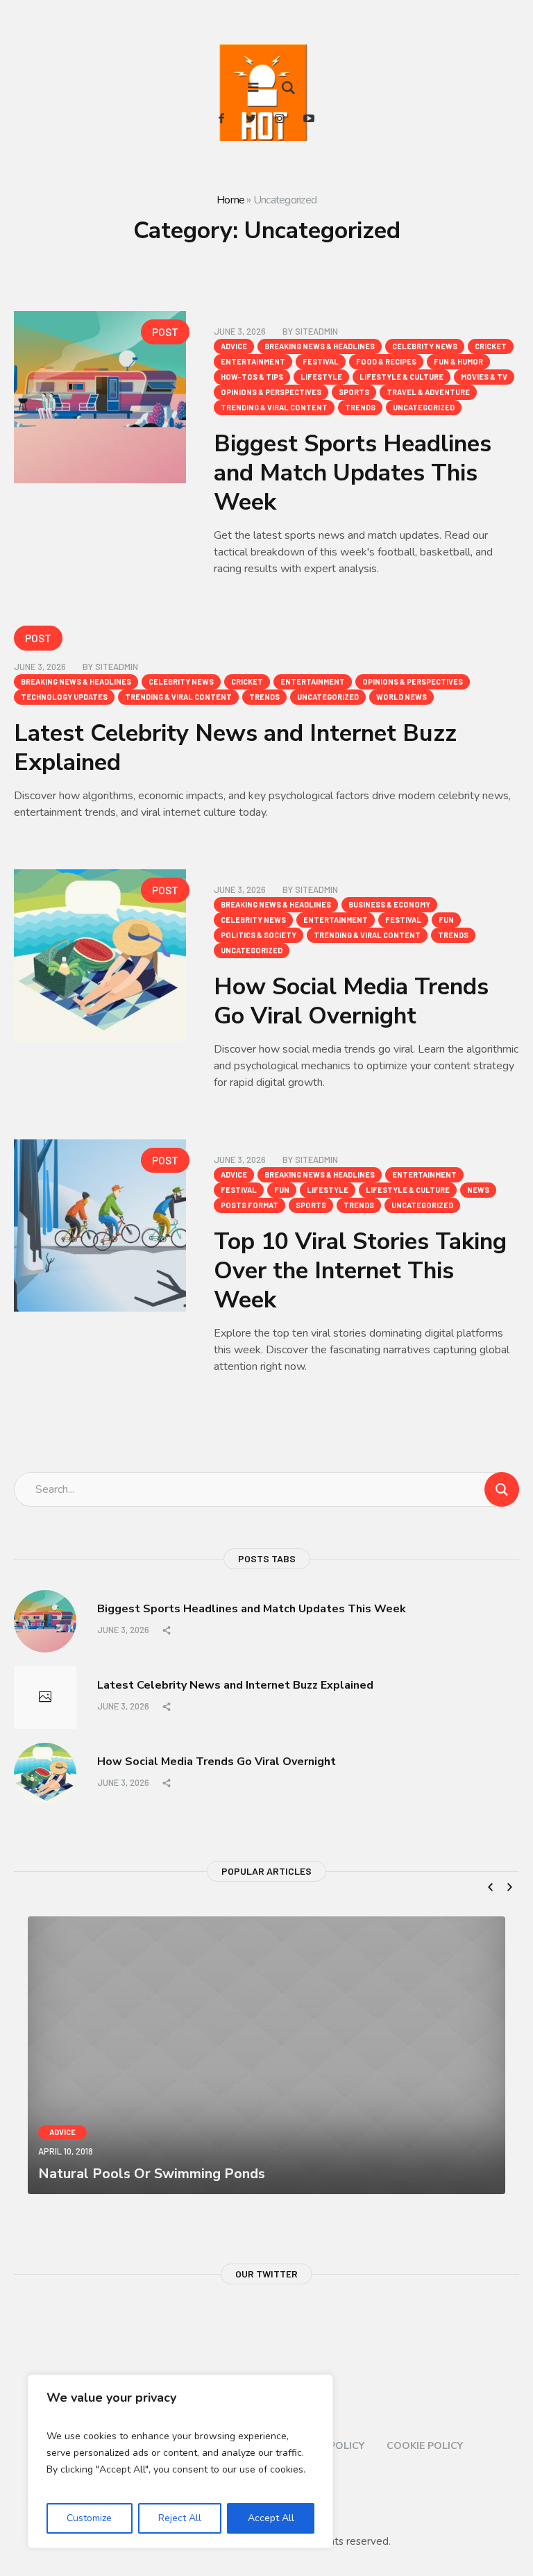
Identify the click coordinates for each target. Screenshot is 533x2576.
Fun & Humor (458, 361)
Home (230, 200)
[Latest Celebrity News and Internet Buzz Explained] (45, 1698)
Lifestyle (321, 377)
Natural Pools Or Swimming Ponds (152, 2174)
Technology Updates (64, 697)
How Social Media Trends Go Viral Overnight (351, 1001)
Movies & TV (484, 377)
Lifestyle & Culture (401, 377)
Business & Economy (389, 904)
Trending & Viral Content (274, 407)
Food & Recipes (386, 361)
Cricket (491, 346)
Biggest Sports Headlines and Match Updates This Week (353, 473)
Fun (446, 920)
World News (401, 697)
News (478, 1190)
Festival (321, 361)
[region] (180, 2461)
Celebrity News (425, 346)
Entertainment (253, 361)
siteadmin (316, 331)
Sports (354, 392)
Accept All (271, 2518)
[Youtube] (309, 118)
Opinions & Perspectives (271, 392)
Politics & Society (259, 935)
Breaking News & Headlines (320, 346)
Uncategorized (424, 407)
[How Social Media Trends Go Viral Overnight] (100, 955)
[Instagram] (280, 118)
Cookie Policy (425, 2446)
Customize (89, 2518)
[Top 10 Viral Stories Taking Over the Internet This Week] (100, 1226)
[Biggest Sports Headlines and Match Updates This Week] (100, 397)
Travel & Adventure (428, 392)
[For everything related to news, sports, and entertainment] (266, 108)
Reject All (180, 2518)
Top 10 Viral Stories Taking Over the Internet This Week (360, 1271)
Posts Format (249, 1205)
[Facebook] (221, 118)
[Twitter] (251, 118)
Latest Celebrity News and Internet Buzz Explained (235, 748)
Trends (360, 407)
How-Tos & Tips (252, 377)
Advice (234, 346)
